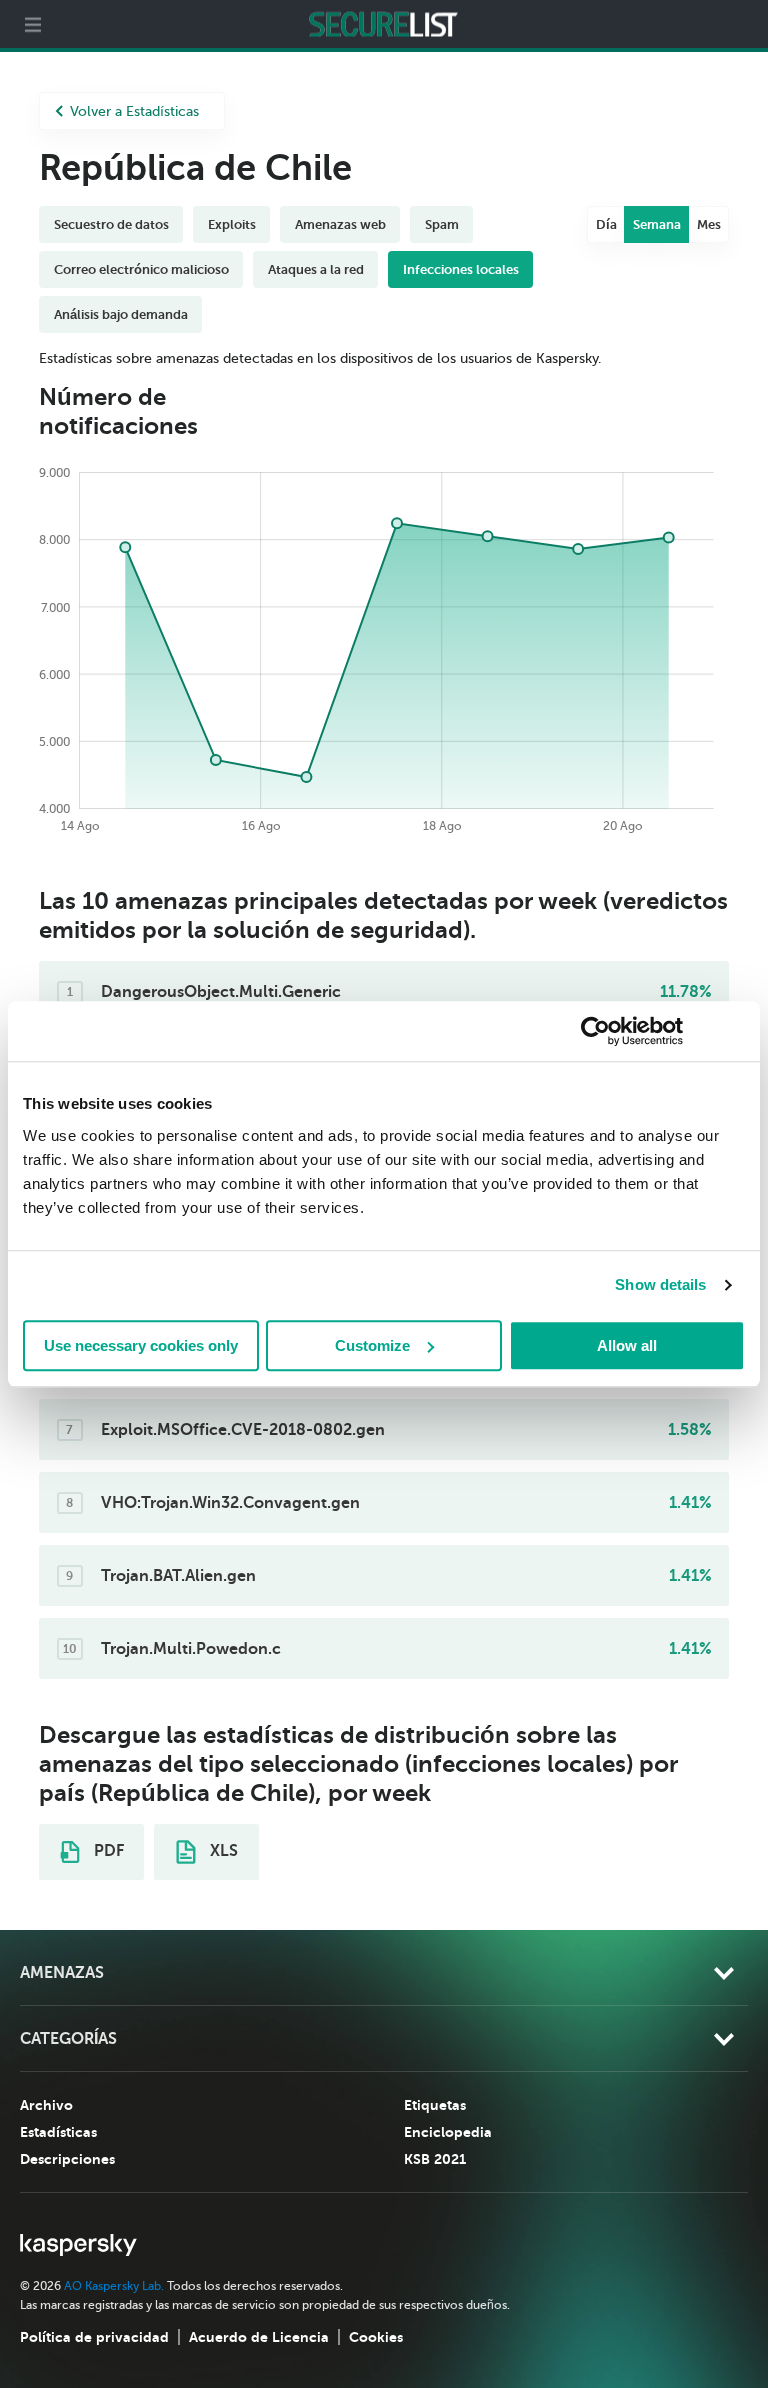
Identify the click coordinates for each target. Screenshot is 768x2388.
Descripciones (67, 2159)
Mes (709, 224)
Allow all (627, 1345)
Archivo (46, 2105)
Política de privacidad (94, 2337)
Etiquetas (435, 2105)
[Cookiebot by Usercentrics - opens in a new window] (595, 1031)
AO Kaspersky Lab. (114, 2286)
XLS (222, 1851)
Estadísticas (58, 2132)
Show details (660, 1284)
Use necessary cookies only (141, 1345)
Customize (372, 1345)
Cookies (376, 2337)
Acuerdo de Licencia (259, 2337)
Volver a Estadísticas (134, 111)
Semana (657, 224)
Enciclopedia (448, 2132)
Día (606, 224)
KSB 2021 (435, 2159)
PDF (107, 1851)
